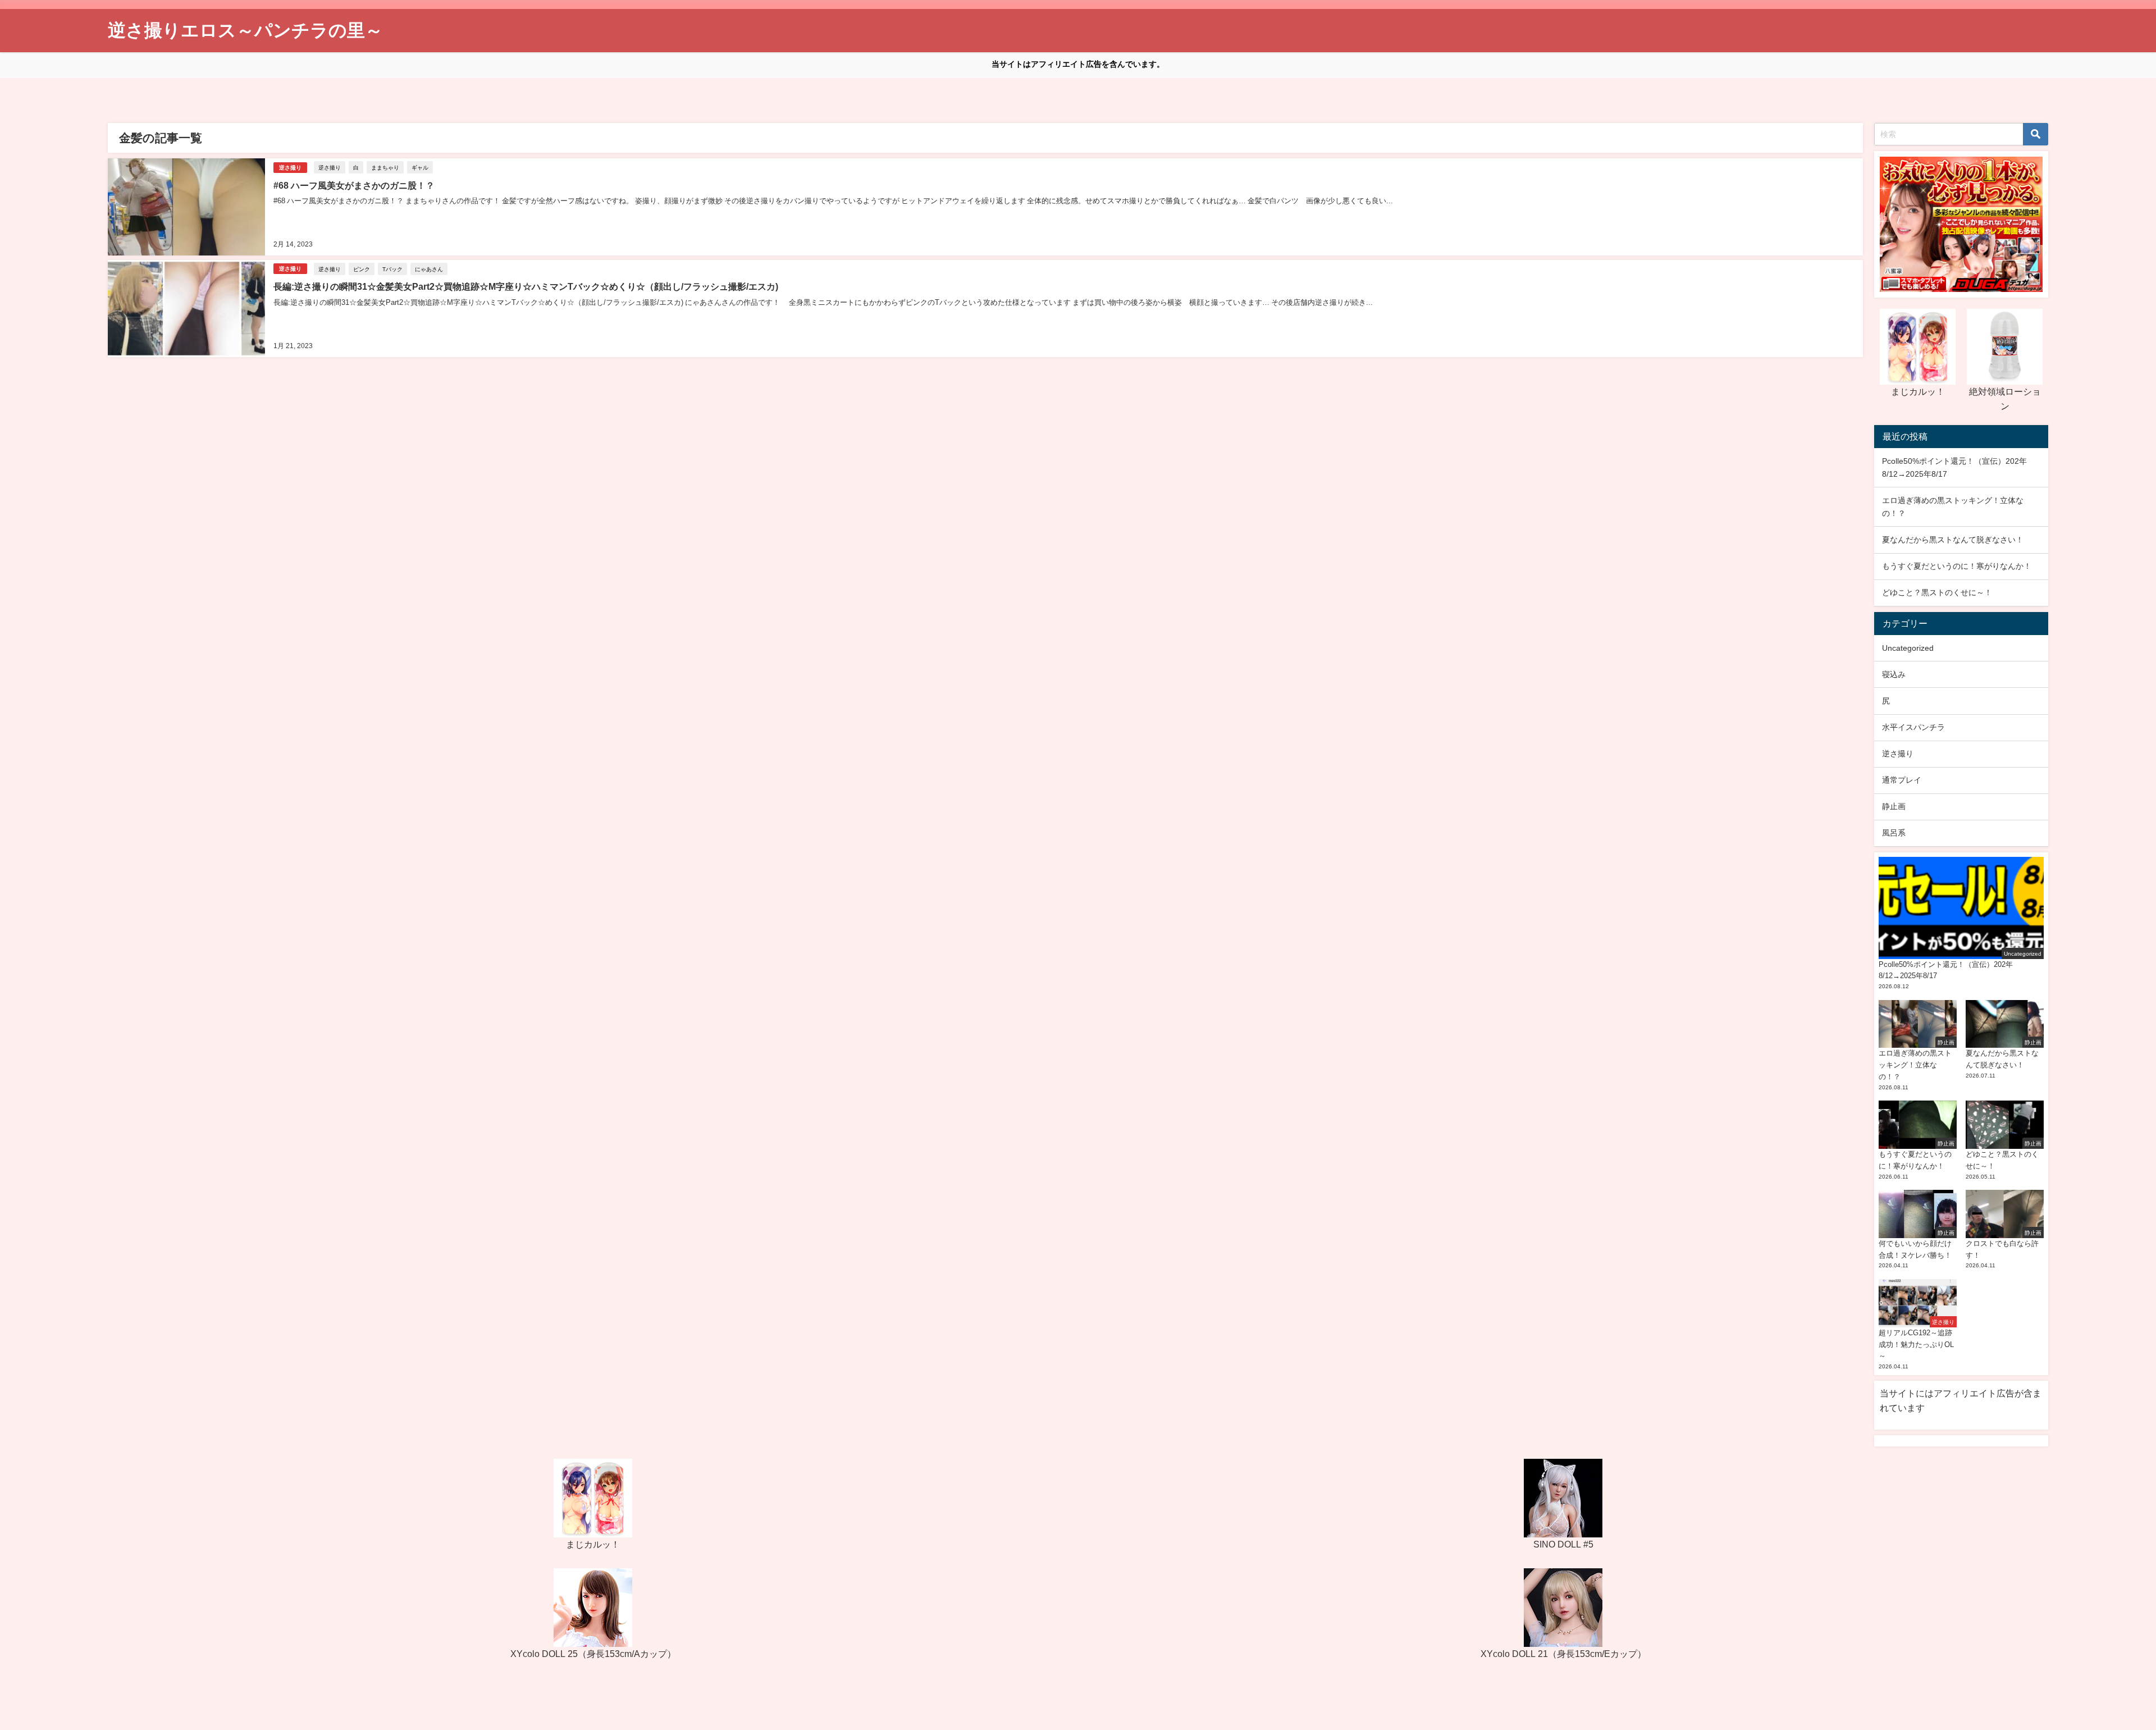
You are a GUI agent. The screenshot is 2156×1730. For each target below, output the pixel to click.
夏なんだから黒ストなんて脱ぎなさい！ (1953, 540)
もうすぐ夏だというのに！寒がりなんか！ (1957, 566)
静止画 (1894, 806)
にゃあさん (429, 269)
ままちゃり (385, 167)
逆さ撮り (290, 168)
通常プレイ (1902, 780)
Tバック (392, 269)
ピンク (362, 269)
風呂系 (1894, 833)
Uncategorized (1908, 648)
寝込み (1894, 674)
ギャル (420, 167)
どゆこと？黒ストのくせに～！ (1937, 592)
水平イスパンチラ (1913, 727)
